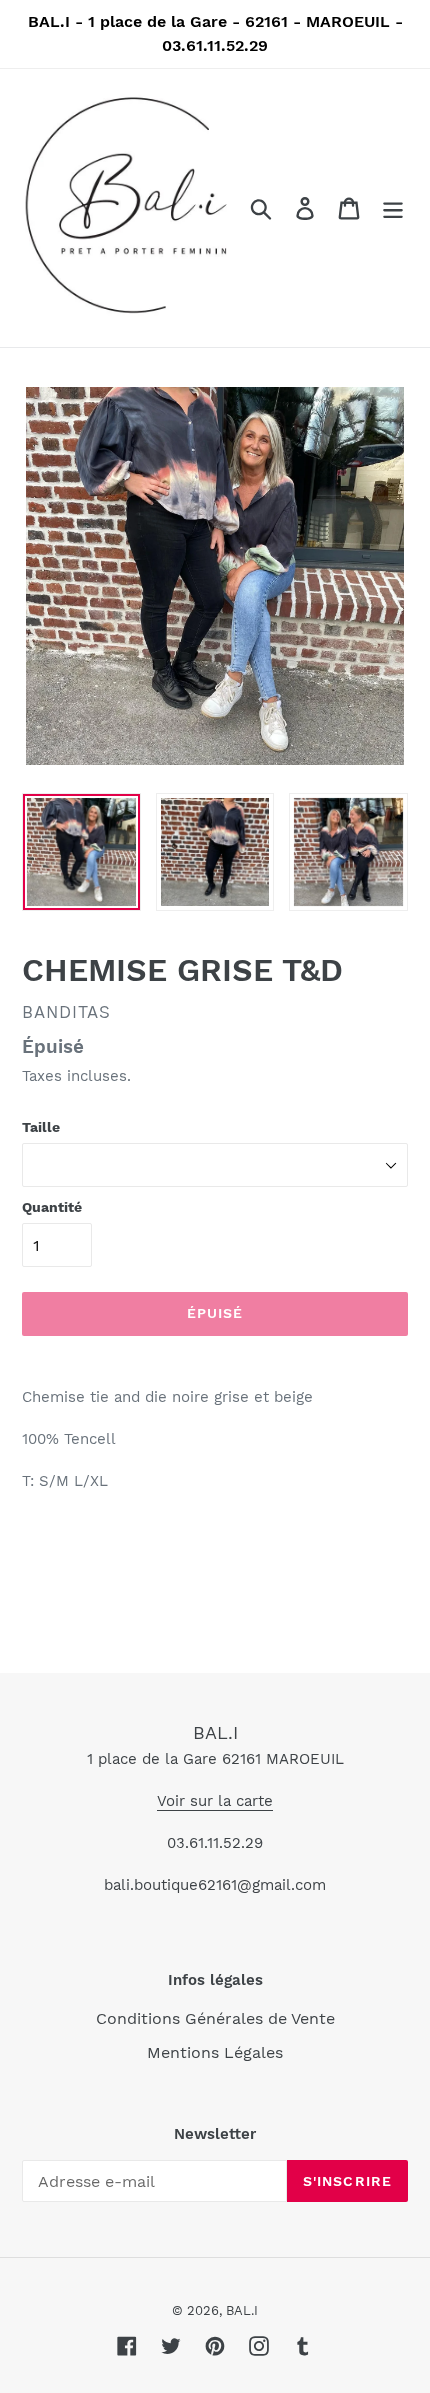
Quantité (52, 1207)
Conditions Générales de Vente (215, 2018)
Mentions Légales (215, 2052)
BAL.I (215, 1732)
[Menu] (393, 208)
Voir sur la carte (215, 1801)
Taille (41, 1127)
